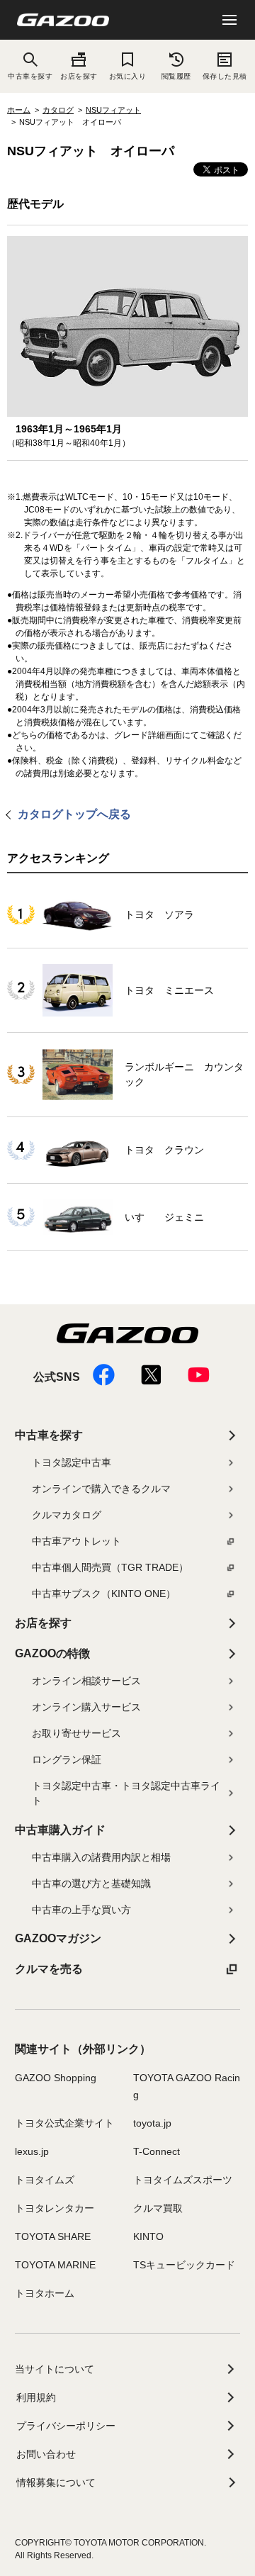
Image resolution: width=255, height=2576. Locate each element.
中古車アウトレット (76, 1541)
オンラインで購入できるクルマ (101, 1489)
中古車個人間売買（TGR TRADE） (110, 1567)
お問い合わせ (46, 2454)
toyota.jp (152, 2123)
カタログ (58, 110)
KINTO (148, 2236)
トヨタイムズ (45, 2180)
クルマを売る (49, 1969)
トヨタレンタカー (55, 2208)
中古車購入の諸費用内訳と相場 (101, 1857)
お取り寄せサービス (76, 1733)
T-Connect (157, 2151)
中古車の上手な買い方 (81, 1910)
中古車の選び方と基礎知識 (91, 1883)
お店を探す (79, 76)
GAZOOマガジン (58, 1938)
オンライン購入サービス (86, 1707)
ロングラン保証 (67, 1759)
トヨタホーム (45, 2293)
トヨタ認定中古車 (72, 1462)
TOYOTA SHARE (53, 2236)
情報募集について (56, 2482)
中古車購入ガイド (60, 1830)
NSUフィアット (113, 110)
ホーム (19, 110)
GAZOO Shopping (56, 2078)
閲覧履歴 (176, 76)
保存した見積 (225, 76)
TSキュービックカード (184, 2265)
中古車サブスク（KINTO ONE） (104, 1594)
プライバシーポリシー (66, 2426)
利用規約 (36, 2397)
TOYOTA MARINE (55, 2265)
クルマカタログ (67, 1515)
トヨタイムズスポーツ (183, 2180)
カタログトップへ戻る (74, 814)
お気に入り (127, 76)
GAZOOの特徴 (52, 1653)
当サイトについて (55, 2369)
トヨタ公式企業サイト (64, 2123)
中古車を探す (49, 1435)
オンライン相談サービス (86, 1681)
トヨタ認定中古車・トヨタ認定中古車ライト (126, 1793)
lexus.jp (32, 2151)
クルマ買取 (158, 2208)
